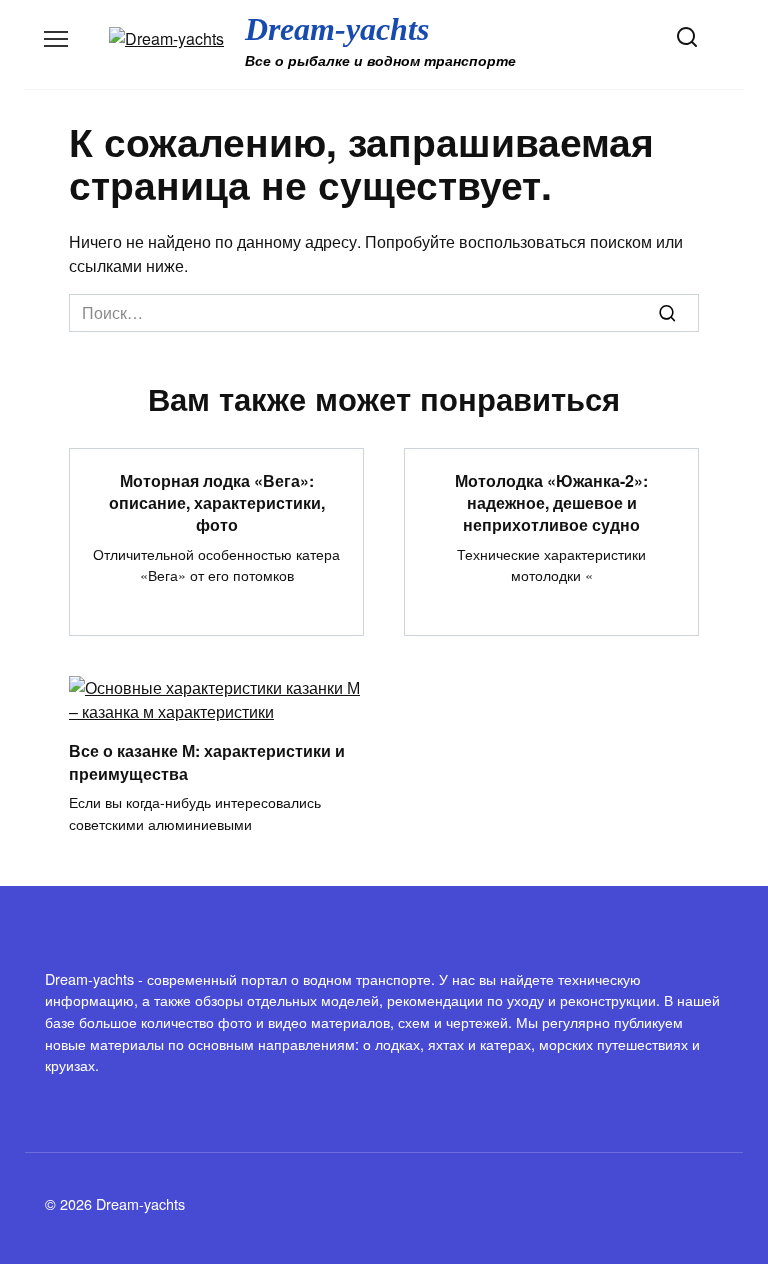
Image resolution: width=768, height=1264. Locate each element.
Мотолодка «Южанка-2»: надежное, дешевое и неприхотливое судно (551, 502)
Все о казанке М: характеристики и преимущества (207, 761)
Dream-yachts (337, 29)
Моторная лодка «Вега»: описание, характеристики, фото (217, 502)
